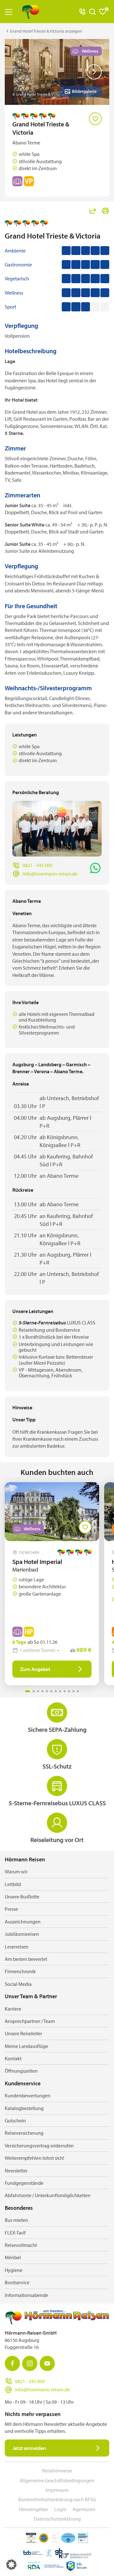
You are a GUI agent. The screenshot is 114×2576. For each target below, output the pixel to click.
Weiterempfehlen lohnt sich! (35, 2158)
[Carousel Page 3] (38, 1691)
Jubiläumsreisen (22, 1934)
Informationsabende (26, 2295)
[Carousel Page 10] (69, 1691)
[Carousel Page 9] (65, 1691)
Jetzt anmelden (29, 2448)
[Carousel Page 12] (78, 1691)
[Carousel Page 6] (51, 1691)
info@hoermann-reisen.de (50, 874)
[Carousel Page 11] (73, 1691)
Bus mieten (16, 2220)
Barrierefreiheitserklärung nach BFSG (57, 2499)
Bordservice (17, 2282)
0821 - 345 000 (37, 865)
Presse (11, 1909)
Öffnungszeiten (21, 2071)
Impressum (57, 2490)
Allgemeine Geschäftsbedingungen (57, 2480)
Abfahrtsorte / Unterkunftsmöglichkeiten (48, 2195)
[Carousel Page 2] (34, 1691)
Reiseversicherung (24, 2133)
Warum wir (16, 1871)
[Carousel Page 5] (47, 1691)
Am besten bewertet (26, 1959)
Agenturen (84, 2509)
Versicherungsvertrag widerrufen (39, 2146)
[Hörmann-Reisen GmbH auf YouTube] (47, 2363)
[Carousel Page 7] (56, 1691)
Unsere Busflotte (22, 1897)
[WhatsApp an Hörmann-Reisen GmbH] (95, 868)
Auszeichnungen (23, 1922)
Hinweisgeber (34, 2509)
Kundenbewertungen (28, 2095)
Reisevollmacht (21, 2245)
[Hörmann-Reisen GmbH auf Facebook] (12, 2363)
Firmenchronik (20, 1971)
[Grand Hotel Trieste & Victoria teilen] (93, 211)
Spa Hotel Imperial (37, 1562)
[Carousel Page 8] (60, 1691)
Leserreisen (17, 1947)
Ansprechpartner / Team (30, 2021)
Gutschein (15, 2120)
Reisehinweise (57, 2471)
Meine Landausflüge (26, 2046)
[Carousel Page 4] (42, 1691)
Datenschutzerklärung (57, 2519)
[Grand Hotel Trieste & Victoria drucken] (105, 211)
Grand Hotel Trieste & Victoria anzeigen (46, 31)
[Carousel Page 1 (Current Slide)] (28, 1691)
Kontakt (13, 2058)
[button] (11, 2565)
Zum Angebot (35, 1669)
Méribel (13, 2257)
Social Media (18, 1984)
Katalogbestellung (24, 2108)
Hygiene (14, 2270)
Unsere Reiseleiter (23, 2033)
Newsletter (16, 2171)
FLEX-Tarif (15, 2233)
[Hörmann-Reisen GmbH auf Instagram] (30, 2363)
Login (60, 2509)
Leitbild (13, 1884)
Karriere (13, 2009)
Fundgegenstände (24, 2183)
